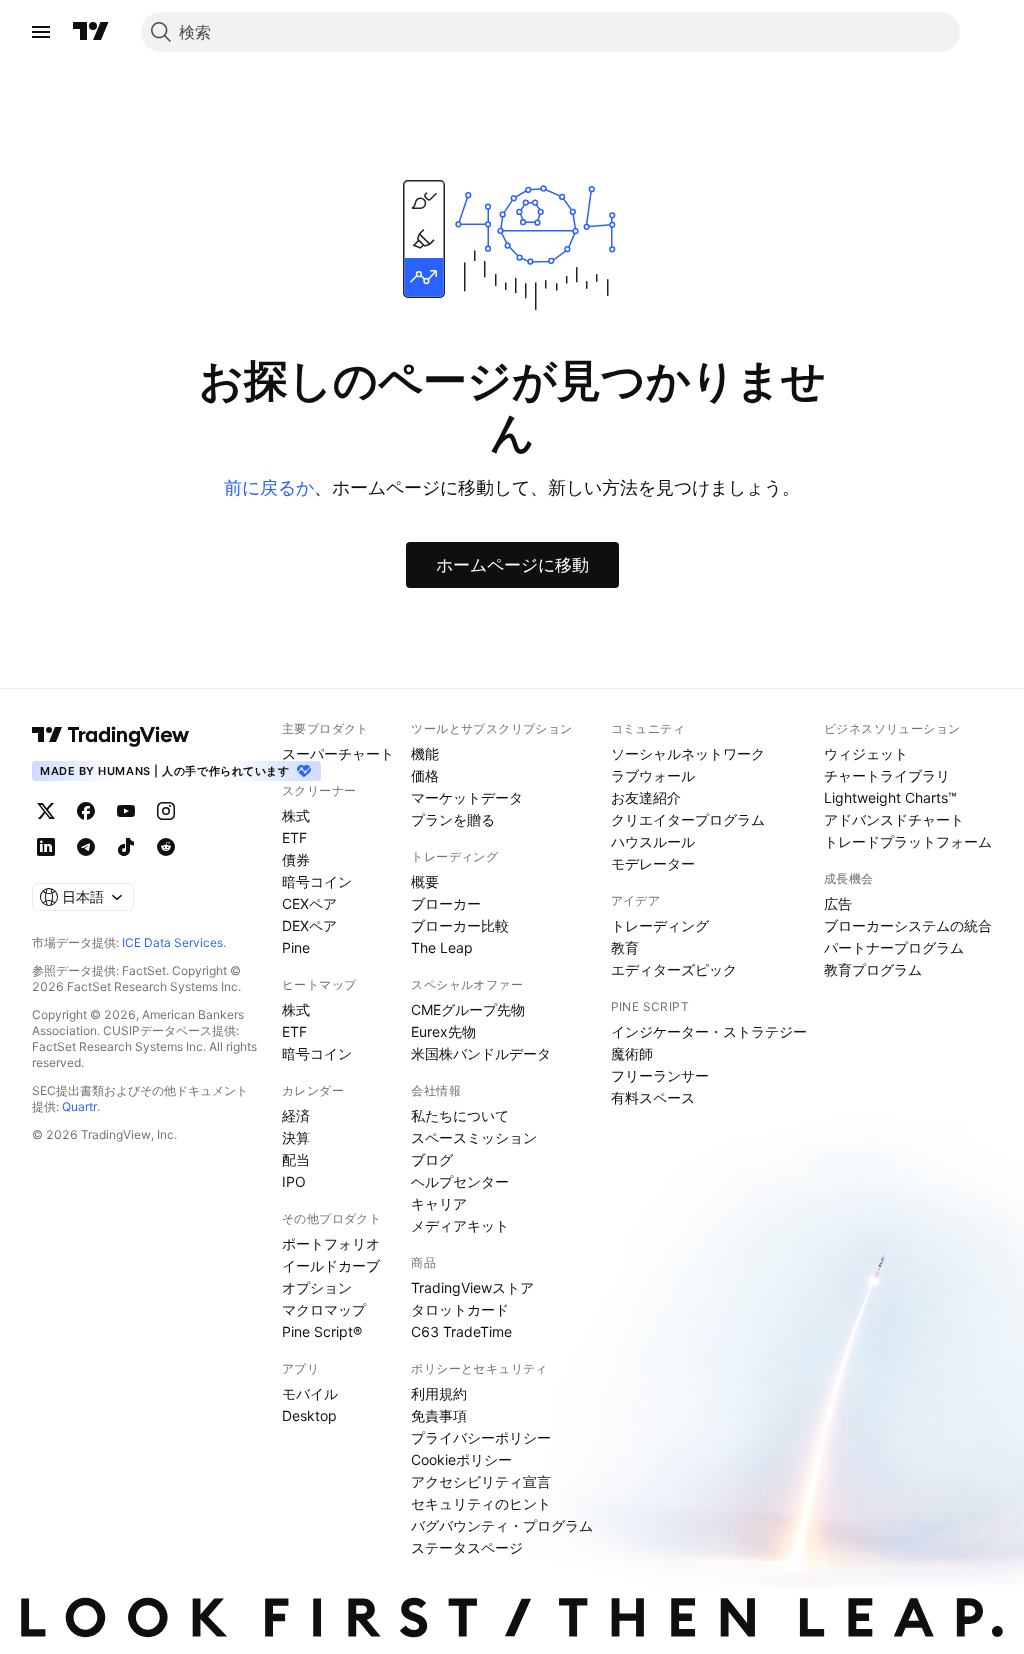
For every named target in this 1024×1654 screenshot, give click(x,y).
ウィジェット (866, 753)
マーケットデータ (467, 797)
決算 (296, 1137)
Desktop (309, 1415)
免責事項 (439, 1415)
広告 (838, 903)
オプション (317, 1287)
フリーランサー (660, 1075)
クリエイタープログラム (688, 819)
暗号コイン (317, 881)
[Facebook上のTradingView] (86, 811)
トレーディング (660, 925)
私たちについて (460, 1115)
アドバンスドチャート (894, 819)
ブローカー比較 (460, 925)
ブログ (432, 1159)
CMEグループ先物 (468, 1009)
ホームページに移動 (512, 565)
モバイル (310, 1393)
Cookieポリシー (461, 1459)
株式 (296, 815)
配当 (296, 1159)
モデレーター (653, 863)
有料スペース (653, 1097)
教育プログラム (873, 969)
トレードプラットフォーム (908, 841)
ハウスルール (653, 841)
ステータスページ (467, 1547)
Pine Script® (322, 1331)
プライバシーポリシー (481, 1437)
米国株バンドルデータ (481, 1053)
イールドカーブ (331, 1265)
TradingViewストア (472, 1287)
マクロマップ (324, 1309)
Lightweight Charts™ (890, 797)
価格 (425, 775)
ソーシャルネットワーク (688, 753)
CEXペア (309, 903)
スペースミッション (474, 1137)
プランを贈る (453, 819)
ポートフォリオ (331, 1243)
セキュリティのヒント (481, 1503)
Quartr (79, 1106)
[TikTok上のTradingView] (126, 847)
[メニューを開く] (41, 32)
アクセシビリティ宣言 (481, 1481)
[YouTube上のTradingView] (126, 811)
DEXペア (309, 925)
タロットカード (460, 1309)
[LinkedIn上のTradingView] (46, 847)
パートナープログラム (894, 947)
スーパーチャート (338, 753)
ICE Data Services (172, 942)
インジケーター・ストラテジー (709, 1031)
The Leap (442, 947)
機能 (425, 753)
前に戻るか (269, 487)
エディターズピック (674, 969)
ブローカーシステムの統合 (908, 925)
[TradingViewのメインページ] (91, 32)
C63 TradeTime (461, 1331)
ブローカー (446, 903)
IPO (294, 1181)
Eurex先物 (443, 1031)
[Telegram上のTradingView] (86, 847)
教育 (625, 947)
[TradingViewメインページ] (111, 735)
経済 (296, 1115)
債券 (296, 859)
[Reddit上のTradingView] (166, 847)
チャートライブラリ (887, 775)
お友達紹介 (646, 797)
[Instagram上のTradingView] (166, 811)
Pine (296, 947)
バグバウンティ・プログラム (502, 1525)
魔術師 (632, 1053)
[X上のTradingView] (46, 811)
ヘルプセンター (460, 1181)
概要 (425, 881)
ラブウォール (653, 775)
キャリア (439, 1203)
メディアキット (460, 1225)
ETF (294, 837)
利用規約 (439, 1393)
